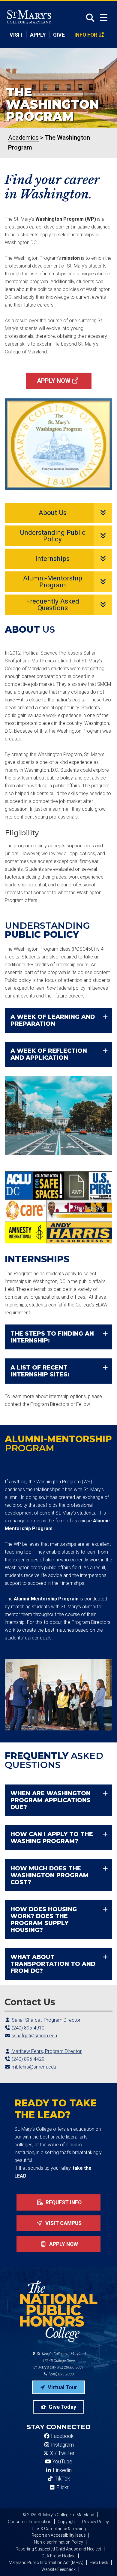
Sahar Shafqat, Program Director (45, 2020)
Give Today (62, 2407)
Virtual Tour (62, 2387)
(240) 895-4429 (27, 2059)
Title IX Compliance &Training (58, 2529)
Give (59, 35)
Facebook (62, 2436)
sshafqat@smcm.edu (34, 2036)
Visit (16, 35)
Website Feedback (58, 2569)
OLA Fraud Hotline (58, 2556)
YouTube (62, 2462)
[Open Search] (88, 18)
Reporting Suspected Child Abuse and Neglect (58, 2549)
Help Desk (99, 2562)
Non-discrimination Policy (58, 2542)
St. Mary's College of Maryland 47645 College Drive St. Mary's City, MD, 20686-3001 (60, 2361)
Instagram (62, 2445)
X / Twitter (62, 2453)
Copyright (67, 2522)
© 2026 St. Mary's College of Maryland (58, 2515)
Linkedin (62, 2470)
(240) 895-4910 (27, 2028)
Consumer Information (30, 2522)
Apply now (63, 2244)
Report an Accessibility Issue (58, 2535)
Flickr (62, 2487)
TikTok (62, 2479)
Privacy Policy (96, 2522)
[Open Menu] (104, 18)
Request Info (63, 2202)
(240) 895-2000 (61, 2374)
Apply (38, 35)
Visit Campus (63, 2223)
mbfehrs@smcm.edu (33, 2067)
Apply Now (54, 381)
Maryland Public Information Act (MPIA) (46, 2562)
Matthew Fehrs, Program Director (46, 2051)
